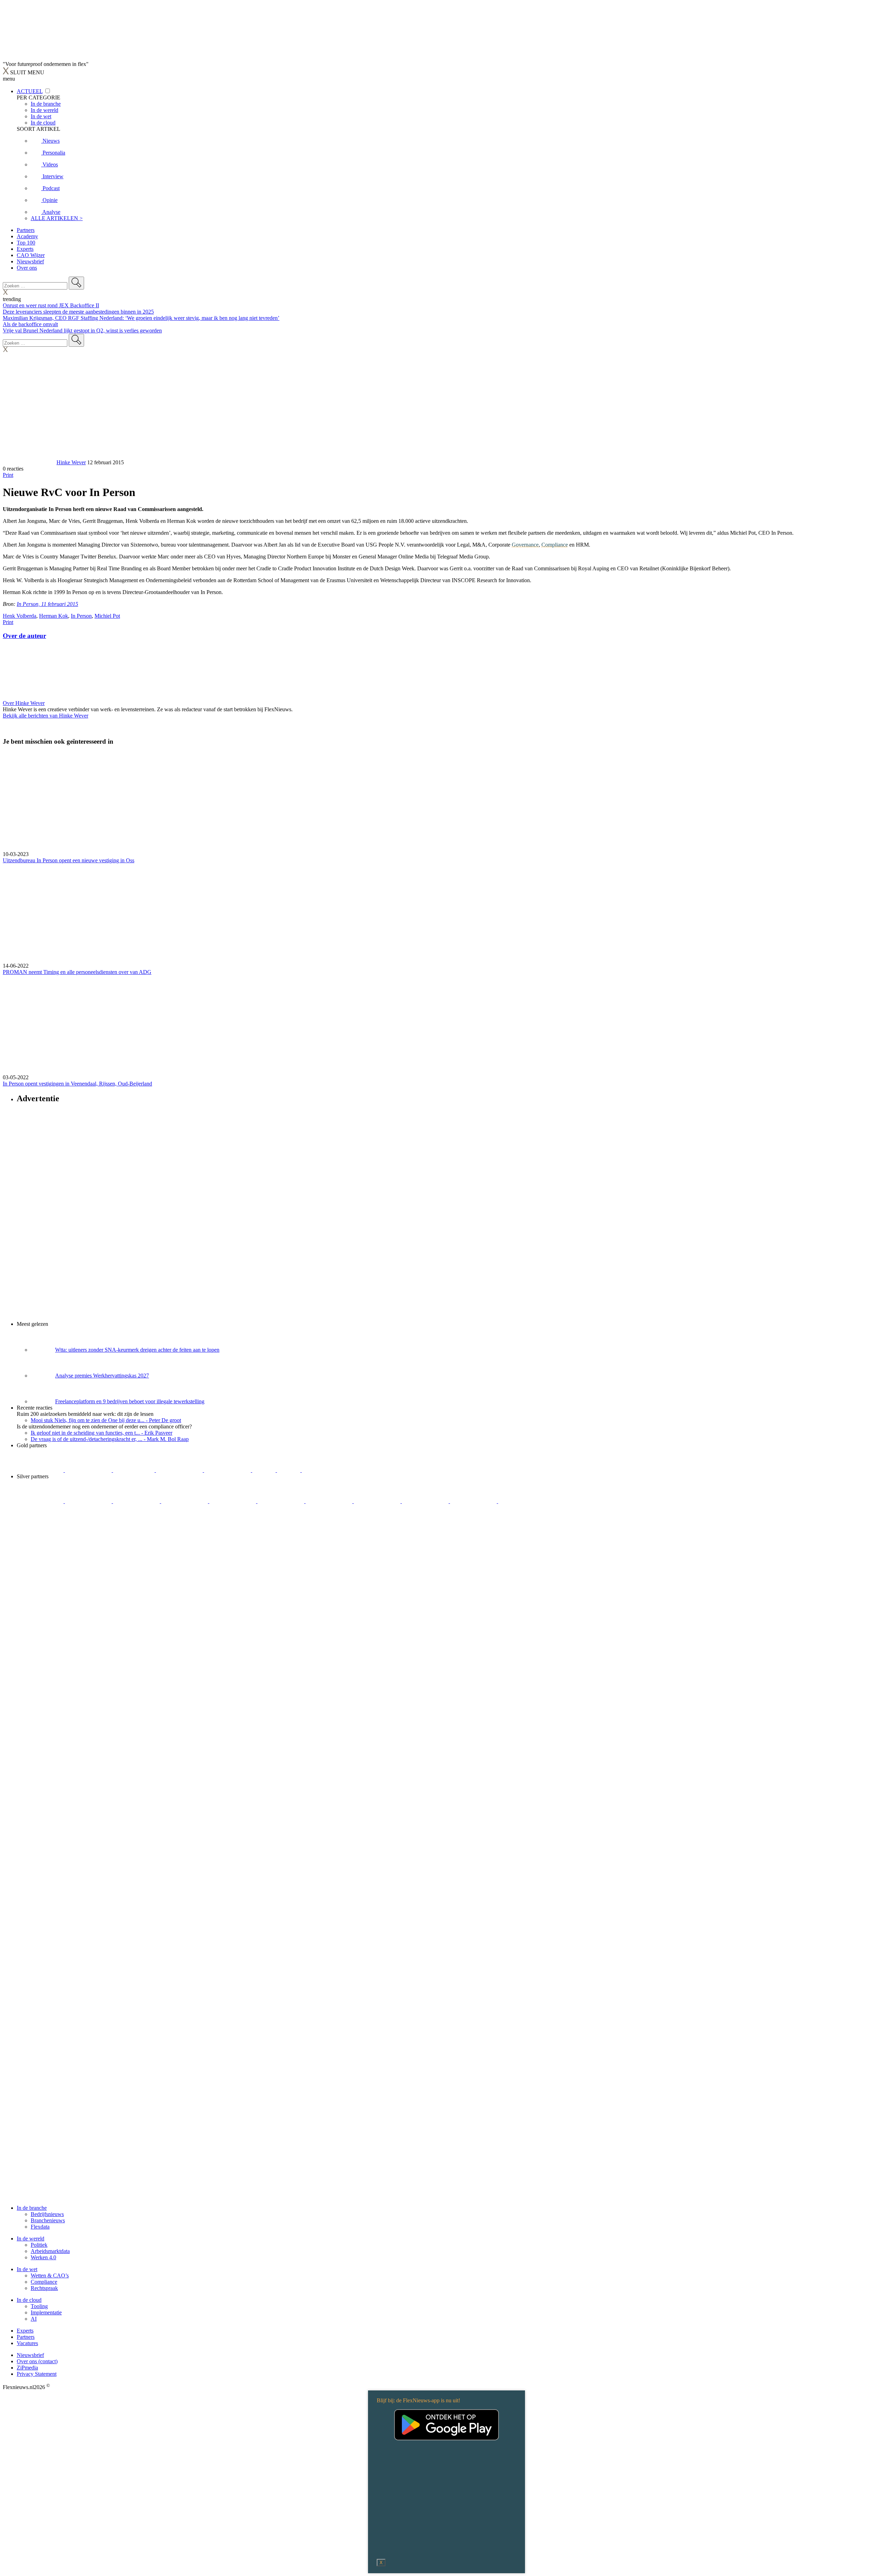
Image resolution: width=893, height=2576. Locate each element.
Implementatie (46, 2312)
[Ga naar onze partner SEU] (89, 1501)
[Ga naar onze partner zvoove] (325, 1470)
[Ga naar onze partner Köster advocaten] (426, 1501)
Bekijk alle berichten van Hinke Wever (46, 716)
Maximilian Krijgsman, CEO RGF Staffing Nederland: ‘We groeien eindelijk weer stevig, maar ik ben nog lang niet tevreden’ (141, 318)
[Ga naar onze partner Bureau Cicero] (265, 1470)
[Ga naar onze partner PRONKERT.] (137, 1501)
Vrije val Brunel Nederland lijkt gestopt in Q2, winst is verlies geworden (82, 331)
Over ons (27, 268)
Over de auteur (24, 636)
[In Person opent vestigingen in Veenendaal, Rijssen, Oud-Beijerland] (446, 1025)
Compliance (555, 545)
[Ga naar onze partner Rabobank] (330, 1501)
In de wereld (31, 2239)
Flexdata (40, 2227)
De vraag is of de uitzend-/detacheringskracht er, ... (110, 1439)
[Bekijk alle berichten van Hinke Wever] (29, 462)
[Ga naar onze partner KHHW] (289, 1470)
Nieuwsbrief (30, 261)
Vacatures (27, 2343)
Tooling (39, 2306)
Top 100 (26, 243)
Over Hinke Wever (24, 703)
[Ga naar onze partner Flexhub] (41, 1501)
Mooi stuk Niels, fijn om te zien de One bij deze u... (106, 1420)
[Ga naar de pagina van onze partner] (65, 1543)
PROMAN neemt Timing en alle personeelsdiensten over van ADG (77, 972)
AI (34, 2319)
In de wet (27, 2269)
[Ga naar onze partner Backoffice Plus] (41, 1470)
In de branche (32, 2208)
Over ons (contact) (37, 2361)
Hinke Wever (71, 462)
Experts (25, 249)
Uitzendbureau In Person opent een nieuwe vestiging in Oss (69, 860)
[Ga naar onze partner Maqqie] (233, 1501)
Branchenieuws (48, 2220)
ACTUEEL (30, 91)
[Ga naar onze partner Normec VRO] (185, 1501)
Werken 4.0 (43, 2257)
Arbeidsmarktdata (50, 2251)
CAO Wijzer (31, 255)
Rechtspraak (44, 2288)
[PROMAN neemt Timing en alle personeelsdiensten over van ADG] (446, 913)
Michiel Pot (107, 616)
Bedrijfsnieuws (47, 2214)
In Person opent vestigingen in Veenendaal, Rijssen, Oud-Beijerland (77, 1084)
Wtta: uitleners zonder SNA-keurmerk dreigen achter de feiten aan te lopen (137, 1350)
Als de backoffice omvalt (30, 324)
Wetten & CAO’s (50, 2275)
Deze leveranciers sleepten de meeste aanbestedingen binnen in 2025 (78, 312)
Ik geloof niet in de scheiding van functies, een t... (102, 1433)
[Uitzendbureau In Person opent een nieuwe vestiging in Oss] (446, 802)
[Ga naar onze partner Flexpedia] (228, 1470)
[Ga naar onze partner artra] (282, 1501)
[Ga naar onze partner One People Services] (180, 1470)
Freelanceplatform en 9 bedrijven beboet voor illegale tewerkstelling (130, 1401)
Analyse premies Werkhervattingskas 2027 (102, 1376)
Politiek (39, 2245)
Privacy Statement (37, 2374)
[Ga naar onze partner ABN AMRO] (378, 1501)
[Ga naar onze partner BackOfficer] (134, 1470)
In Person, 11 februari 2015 (47, 604)
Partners (26, 230)
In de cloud (29, 2300)
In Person (81, 616)
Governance (525, 545)
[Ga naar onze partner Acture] (89, 1470)
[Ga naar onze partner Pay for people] (474, 1501)
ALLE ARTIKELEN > (57, 218)
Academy (27, 236)
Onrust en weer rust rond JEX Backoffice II (51, 305)
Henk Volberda (20, 616)
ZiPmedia (27, 2368)
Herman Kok (54, 616)
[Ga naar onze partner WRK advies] (521, 1501)
